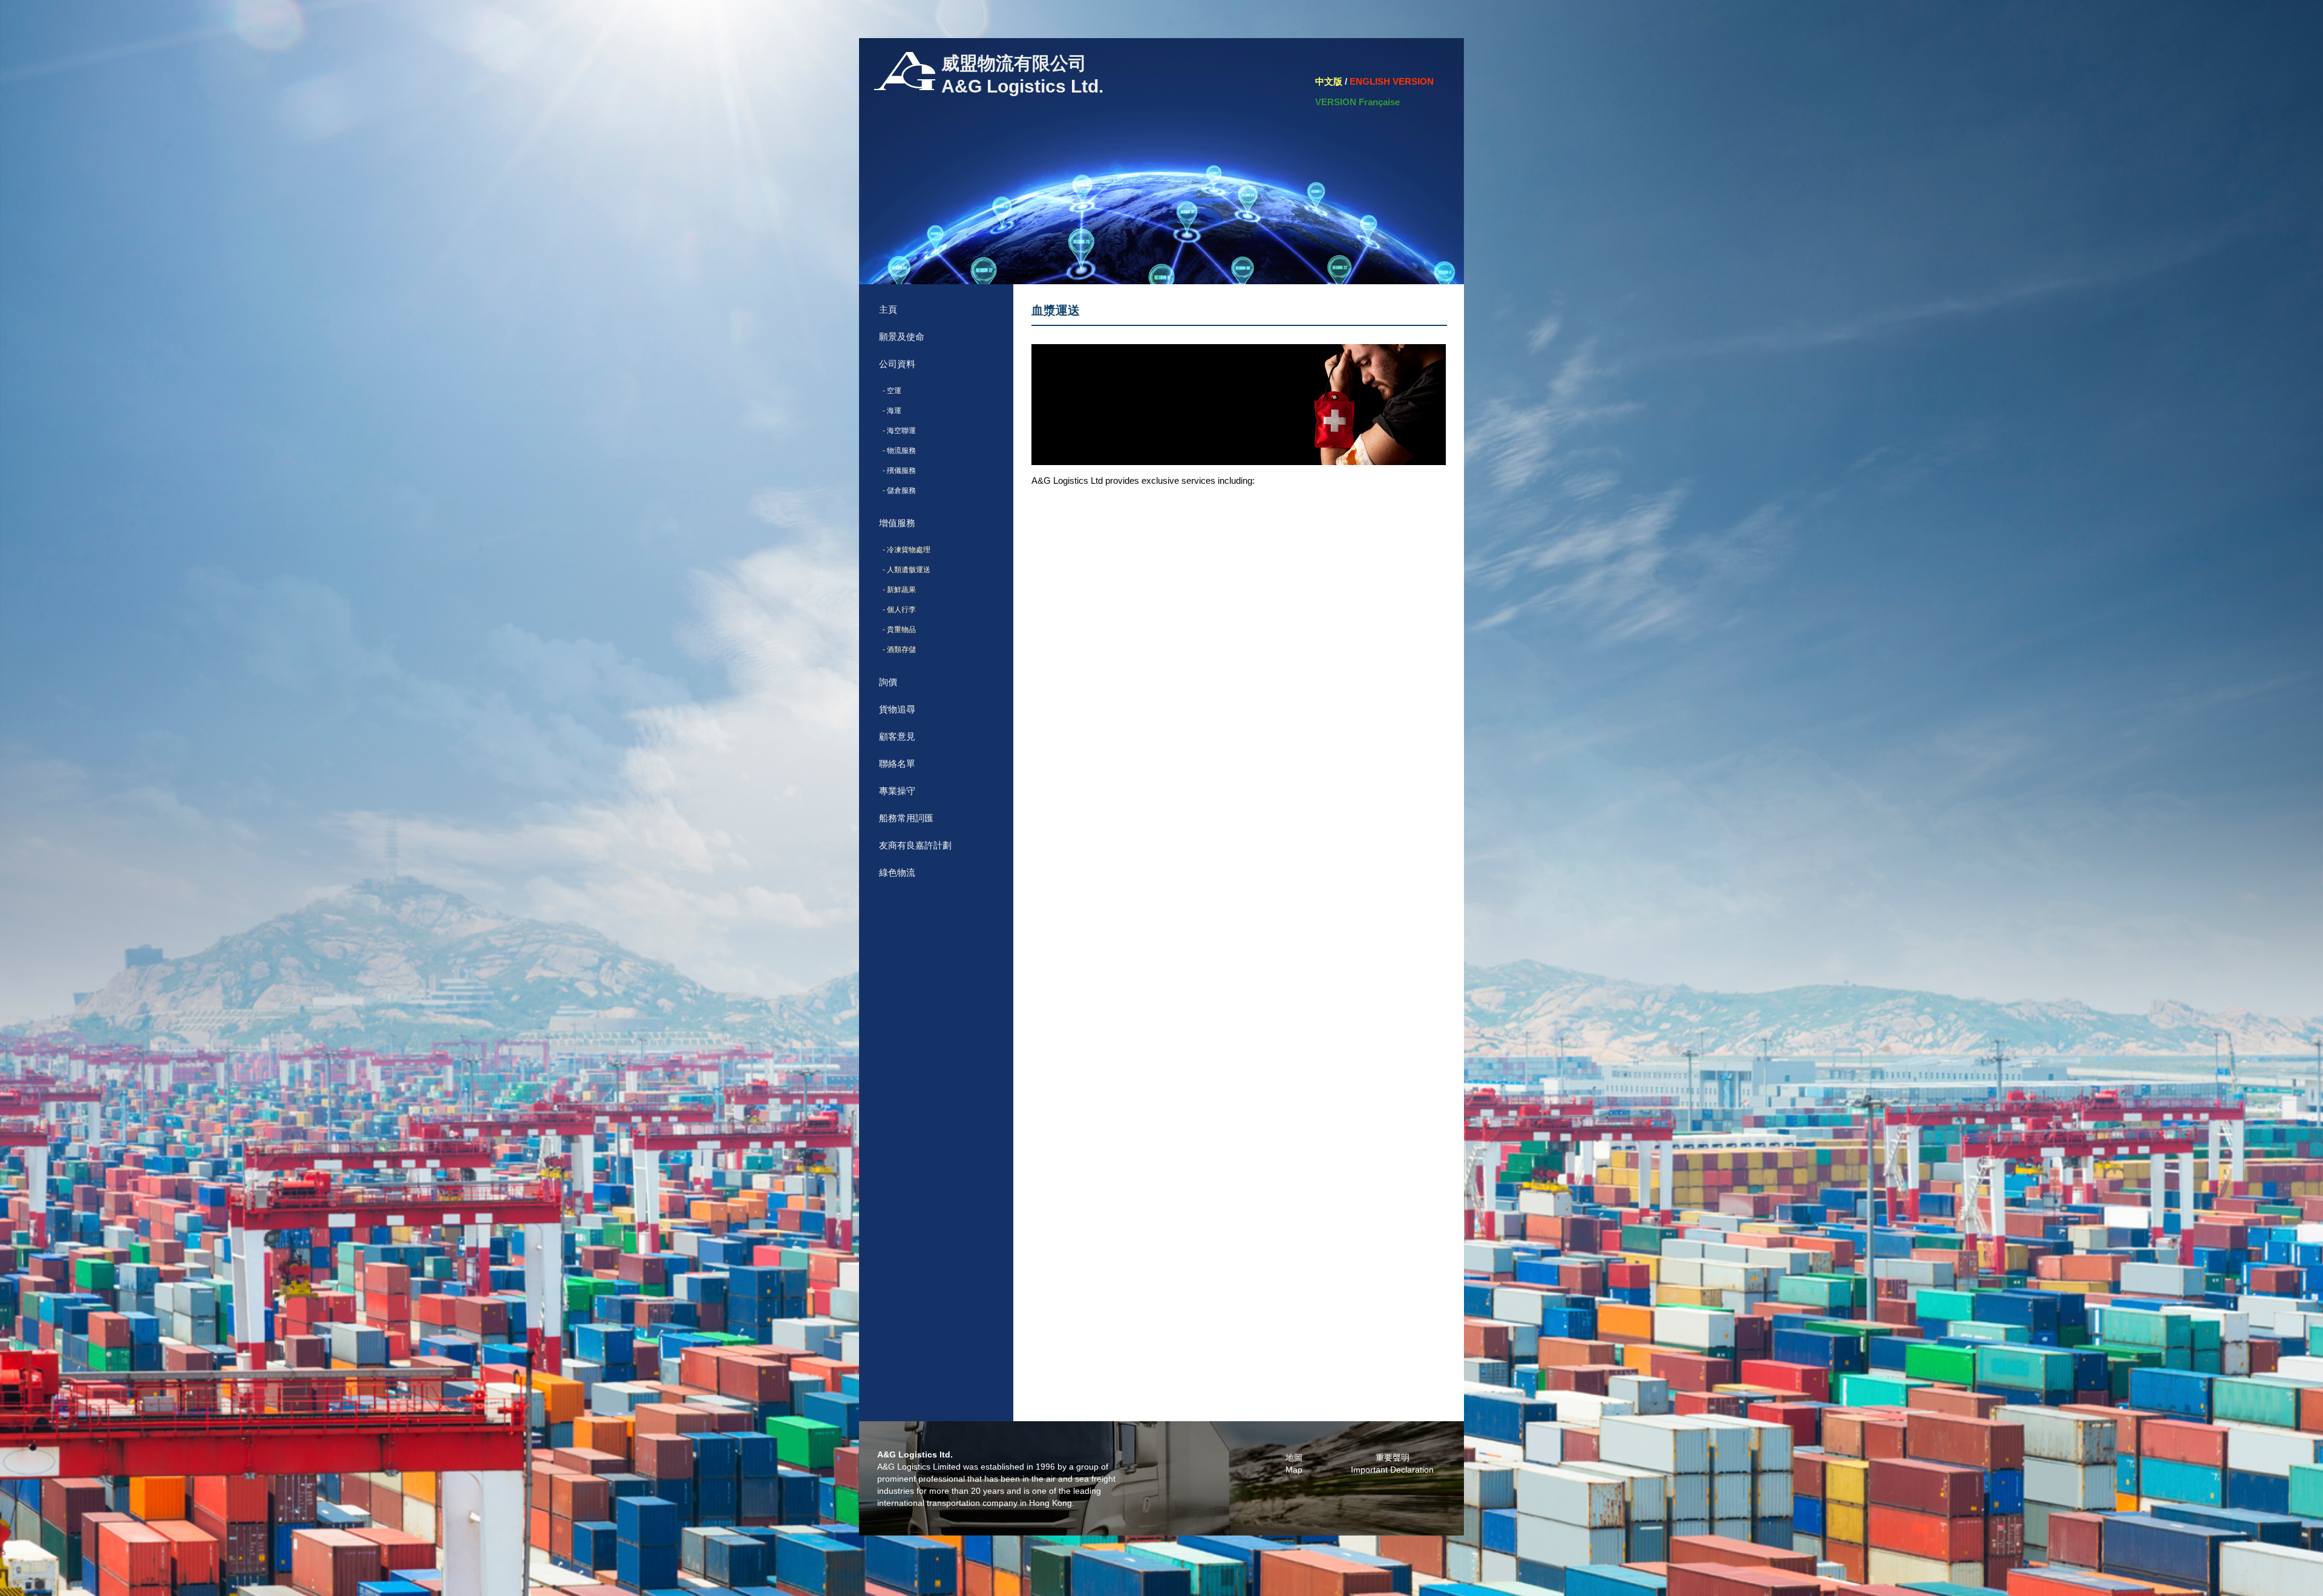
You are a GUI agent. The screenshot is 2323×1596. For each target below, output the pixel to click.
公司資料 (897, 364)
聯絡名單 (897, 764)
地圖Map (1294, 1464)
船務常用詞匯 (906, 818)
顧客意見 (897, 736)
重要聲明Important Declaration (1392, 1464)
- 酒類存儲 (897, 650)
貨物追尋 (897, 709)
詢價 (888, 682)
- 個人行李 (897, 610)
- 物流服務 (897, 451)
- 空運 (890, 391)
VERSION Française (1358, 102)
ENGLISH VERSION (1392, 81)
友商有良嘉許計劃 (915, 845)
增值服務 (897, 523)
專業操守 (897, 791)
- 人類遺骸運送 (905, 570)
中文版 (1329, 81)
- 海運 (890, 411)
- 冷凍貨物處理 (905, 550)
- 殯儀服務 (897, 471)
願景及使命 (902, 337)
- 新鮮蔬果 (897, 590)
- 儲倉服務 (897, 490)
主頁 (888, 309)
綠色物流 (897, 872)
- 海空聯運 (897, 431)
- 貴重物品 (897, 630)
